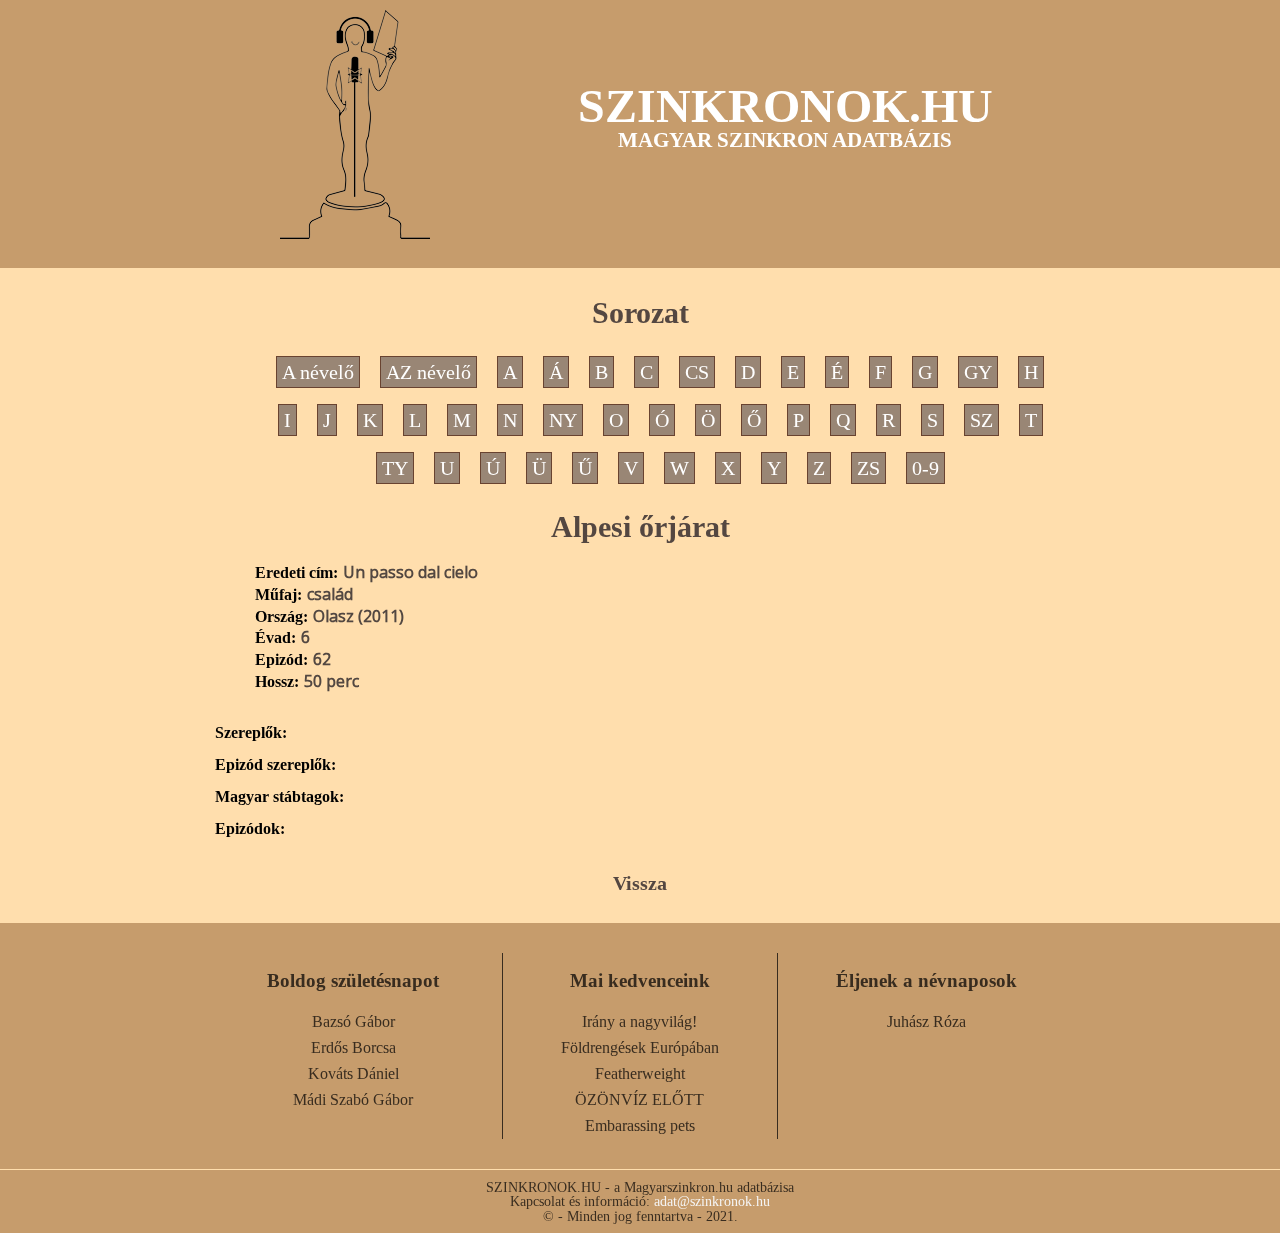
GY (978, 372)
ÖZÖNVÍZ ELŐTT (639, 1099)
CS (697, 372)
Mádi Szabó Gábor (353, 1099)
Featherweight (640, 1073)
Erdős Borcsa (353, 1047)
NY (563, 420)
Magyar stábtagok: (279, 797)
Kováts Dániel (353, 1073)
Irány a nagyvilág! (639, 1021)
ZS (868, 468)
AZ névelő (428, 372)
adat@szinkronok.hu (712, 1201)
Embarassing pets (640, 1125)
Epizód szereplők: (275, 765)
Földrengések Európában (640, 1047)
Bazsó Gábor (353, 1021)
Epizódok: (250, 829)
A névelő (318, 372)
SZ (981, 420)
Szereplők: (251, 733)
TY (395, 468)
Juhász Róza (926, 1021)
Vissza (640, 883)
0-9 (925, 468)
